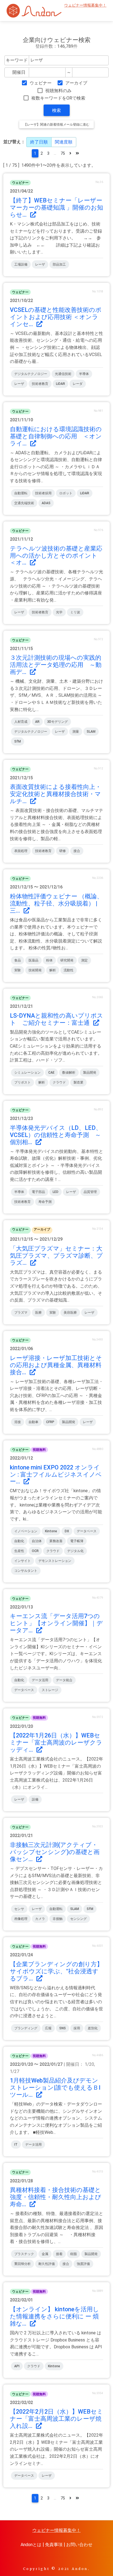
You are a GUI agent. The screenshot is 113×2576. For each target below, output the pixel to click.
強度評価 (83, 2264)
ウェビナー (41, 83)
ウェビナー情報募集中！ (85, 5)
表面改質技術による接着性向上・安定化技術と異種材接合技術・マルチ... (56, 794)
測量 (76, 732)
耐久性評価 (47, 2264)
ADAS (46, 503)
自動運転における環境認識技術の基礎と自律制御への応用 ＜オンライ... (56, 436)
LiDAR (60, 384)
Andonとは (31, 2545)
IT (16, 2145)
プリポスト (22, 1082)
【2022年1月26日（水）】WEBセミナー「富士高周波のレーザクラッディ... (56, 1743)
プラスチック (24, 2254)
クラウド (59, 1082)
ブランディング (26, 2028)
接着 (59, 2254)
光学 (59, 612)
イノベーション (26, 1531)
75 (63, 153)
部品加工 (59, 264)
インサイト (22, 1561)
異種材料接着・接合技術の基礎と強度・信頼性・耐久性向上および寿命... (56, 2197)
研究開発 (67, 960)
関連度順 (64, 142)
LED (56, 1192)
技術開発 (35, 970)
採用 (77, 2028)
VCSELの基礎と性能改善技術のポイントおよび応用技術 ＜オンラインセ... (56, 317)
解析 (53, 970)
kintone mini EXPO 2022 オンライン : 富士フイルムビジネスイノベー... (56, 1475)
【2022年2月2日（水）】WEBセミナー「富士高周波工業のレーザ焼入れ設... (56, 2419)
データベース (87, 1531)
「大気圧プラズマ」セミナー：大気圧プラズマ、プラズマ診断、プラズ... (56, 1256)
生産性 (19, 1551)
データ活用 (40, 1680)
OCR (35, 1551)
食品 (18, 960)
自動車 (33, 1422)
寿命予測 (45, 1202)
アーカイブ (76, 83)
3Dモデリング (57, 722)
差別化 (93, 2028)
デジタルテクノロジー (31, 374)
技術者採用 (43, 493)
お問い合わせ (79, 2545)
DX (67, 1531)
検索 (56, 110)
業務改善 (56, 1541)
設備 (35, 1799)
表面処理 (21, 851)
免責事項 (54, 2545)
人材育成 (21, 722)
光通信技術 (63, 374)
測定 (84, 960)
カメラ (40, 1919)
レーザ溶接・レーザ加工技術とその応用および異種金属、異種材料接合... (56, 1365)
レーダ (78, 384)
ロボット (66, 493)
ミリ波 (75, 612)
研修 (63, 851)
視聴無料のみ (58, 91)
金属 (45, 2254)
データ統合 (64, 1680)
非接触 (58, 1919)
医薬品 (33, 960)
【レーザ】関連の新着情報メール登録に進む (56, 125)
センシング (78, 1919)
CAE (51, 1073)
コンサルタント (26, 1571)
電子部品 (38, 1192)
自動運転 (21, 493)
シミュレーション (27, 1073)
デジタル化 (75, 1551)
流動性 (69, 970)
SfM (18, 741)
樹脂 (74, 2254)
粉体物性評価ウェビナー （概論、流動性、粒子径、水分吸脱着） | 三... (56, 903)
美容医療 (70, 1313)
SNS (63, 2028)
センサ (19, 1909)
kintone (51, 1531)
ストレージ (50, 1690)
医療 (38, 1313)
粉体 (49, 960)
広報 (48, 2028)
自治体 (37, 1541)
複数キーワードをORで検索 (58, 98)
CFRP (50, 1422)
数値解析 (69, 1073)
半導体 (84, 374)
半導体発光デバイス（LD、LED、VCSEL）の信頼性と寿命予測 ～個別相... (56, 1135)
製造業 (78, 1082)
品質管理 (90, 1192)
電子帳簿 (77, 1541)
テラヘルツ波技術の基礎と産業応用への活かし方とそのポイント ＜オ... (57, 556)
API (17, 2366)
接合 (77, 851)
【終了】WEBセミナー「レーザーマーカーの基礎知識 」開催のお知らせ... (56, 208)
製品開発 (90, 1073)
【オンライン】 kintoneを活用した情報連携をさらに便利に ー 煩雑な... (54, 2316)
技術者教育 (40, 384)
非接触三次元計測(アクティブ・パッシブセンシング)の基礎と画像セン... (55, 1852)
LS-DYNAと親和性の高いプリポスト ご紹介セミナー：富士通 (56, 1019)
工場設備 (21, 264)
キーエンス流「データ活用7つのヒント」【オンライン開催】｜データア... (56, 1623)
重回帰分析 (22, 2264)
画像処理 (21, 1919)
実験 (18, 970)
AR (37, 722)
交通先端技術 (24, 503)
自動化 (19, 1541)
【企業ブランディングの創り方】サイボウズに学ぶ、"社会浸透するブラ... (56, 1971)
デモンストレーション (55, 1561)
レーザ (40, 264)
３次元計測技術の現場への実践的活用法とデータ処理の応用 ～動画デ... (56, 665)
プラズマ (21, 1313)
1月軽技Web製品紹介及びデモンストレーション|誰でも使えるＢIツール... (55, 2088)
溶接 (18, 1422)
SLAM (91, 732)
